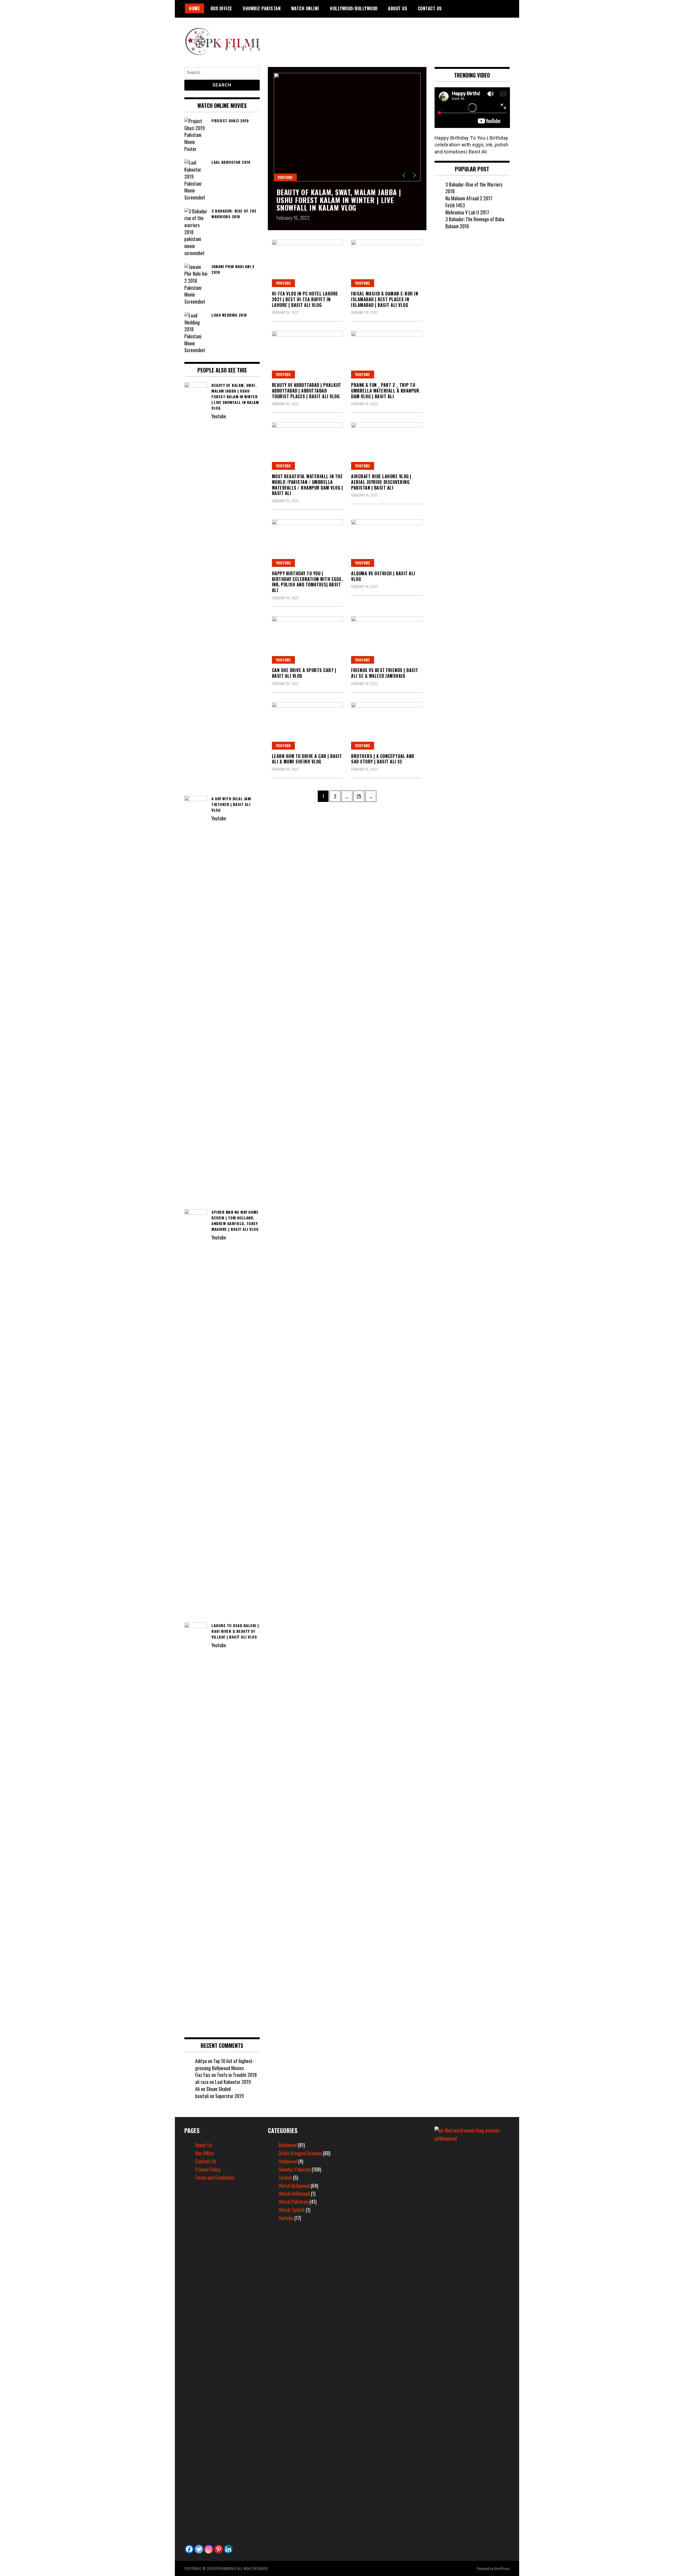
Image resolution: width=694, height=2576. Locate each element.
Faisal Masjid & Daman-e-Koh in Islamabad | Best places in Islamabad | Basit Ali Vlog (385, 299)
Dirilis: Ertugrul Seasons (300, 2153)
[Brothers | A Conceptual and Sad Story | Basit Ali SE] (387, 726)
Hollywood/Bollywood (354, 8)
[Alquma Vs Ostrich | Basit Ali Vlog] (387, 543)
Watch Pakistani (294, 2202)
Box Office (221, 8)
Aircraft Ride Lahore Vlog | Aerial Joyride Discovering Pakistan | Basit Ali (381, 482)
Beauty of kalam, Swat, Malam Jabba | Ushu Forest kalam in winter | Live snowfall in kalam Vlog (339, 200)
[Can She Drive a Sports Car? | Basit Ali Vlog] (308, 640)
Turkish (285, 2177)
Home (195, 8)
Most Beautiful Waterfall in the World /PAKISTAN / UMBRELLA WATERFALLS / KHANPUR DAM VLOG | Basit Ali (308, 485)
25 (360, 796)
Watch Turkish (292, 2210)
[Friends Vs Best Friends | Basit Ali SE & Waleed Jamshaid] (387, 640)
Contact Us (430, 8)
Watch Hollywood (294, 2193)
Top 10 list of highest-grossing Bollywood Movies (225, 2064)
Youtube (285, 177)
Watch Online (305, 8)
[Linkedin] (228, 2549)
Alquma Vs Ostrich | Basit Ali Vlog (383, 576)
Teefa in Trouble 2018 (237, 2075)
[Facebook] (189, 2549)
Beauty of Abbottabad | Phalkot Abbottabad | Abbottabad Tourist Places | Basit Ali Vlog (307, 391)
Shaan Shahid (219, 2089)
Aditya (201, 2061)
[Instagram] (209, 2549)
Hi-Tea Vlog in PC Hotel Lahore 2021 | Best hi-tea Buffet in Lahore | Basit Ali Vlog (305, 299)
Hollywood (288, 2161)
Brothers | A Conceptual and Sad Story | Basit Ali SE (383, 759)
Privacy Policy (208, 2169)
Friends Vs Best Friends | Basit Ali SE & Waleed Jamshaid (385, 673)
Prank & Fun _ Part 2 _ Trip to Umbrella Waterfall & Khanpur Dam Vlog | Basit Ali (385, 391)
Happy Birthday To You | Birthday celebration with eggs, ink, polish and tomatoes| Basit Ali (307, 582)
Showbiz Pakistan (262, 8)
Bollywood (288, 2145)
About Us (398, 8)
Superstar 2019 (229, 2096)
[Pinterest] (219, 2549)
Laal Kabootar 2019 (233, 2082)
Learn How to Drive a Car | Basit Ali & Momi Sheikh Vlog (307, 759)
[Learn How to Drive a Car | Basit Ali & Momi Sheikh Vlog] (308, 726)
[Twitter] (199, 2549)
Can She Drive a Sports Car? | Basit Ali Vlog (304, 673)
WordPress (502, 2568)
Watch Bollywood (294, 2186)
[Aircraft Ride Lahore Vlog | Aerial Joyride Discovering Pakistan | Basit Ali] (387, 446)
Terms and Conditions (215, 2177)
